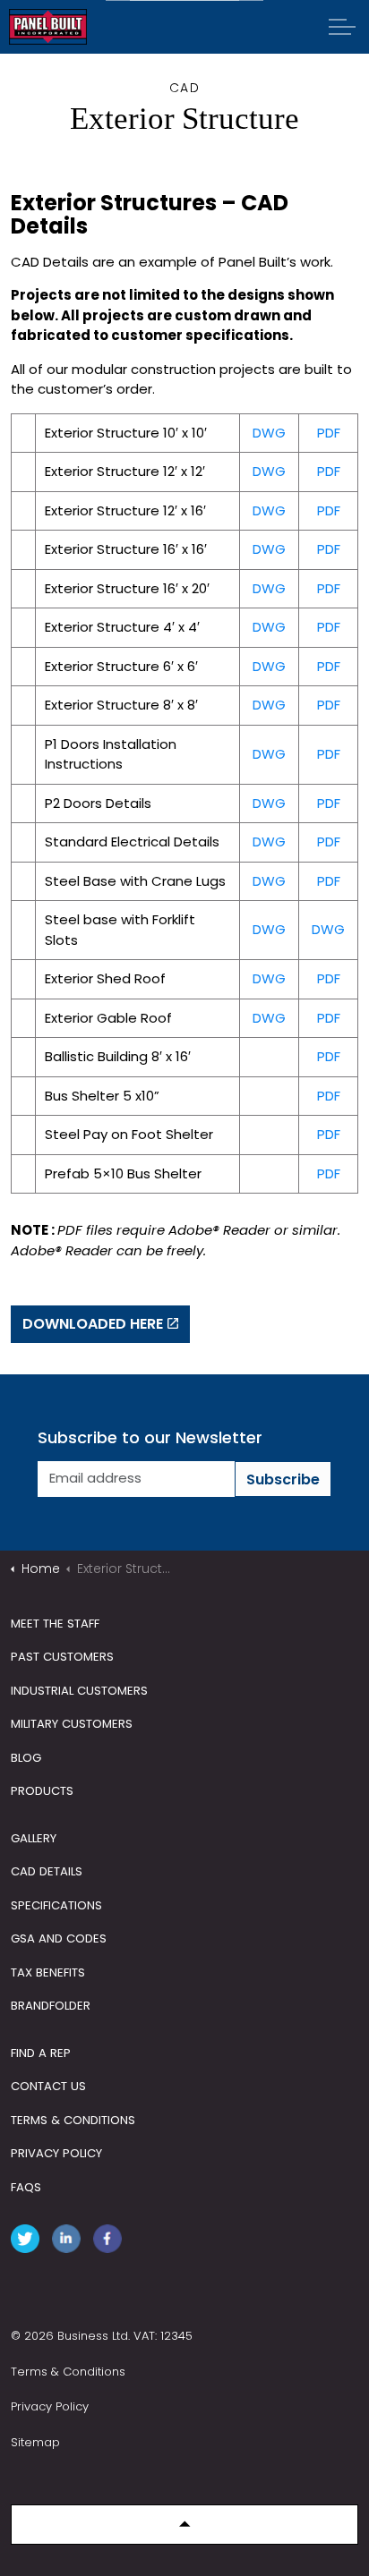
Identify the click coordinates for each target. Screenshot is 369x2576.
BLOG (26, 1758)
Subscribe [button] (283, 1479)
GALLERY (34, 1838)
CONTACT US (48, 2086)
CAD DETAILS (47, 1871)
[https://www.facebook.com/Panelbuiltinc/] (111, 2242)
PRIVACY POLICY (56, 2153)
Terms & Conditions (68, 2372)
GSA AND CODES (59, 1938)
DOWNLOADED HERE (93, 1324)
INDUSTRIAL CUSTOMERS (79, 1691)
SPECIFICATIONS (56, 1905)
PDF (329, 433)
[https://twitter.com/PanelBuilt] (29, 2242)
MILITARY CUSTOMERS (72, 1724)
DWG (269, 433)
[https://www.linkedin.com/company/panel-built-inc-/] (70, 2242)
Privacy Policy (50, 2406)
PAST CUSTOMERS (62, 1657)
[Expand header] (342, 27)
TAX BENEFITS (48, 1972)
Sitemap (35, 2442)
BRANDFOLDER (51, 2006)
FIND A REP (41, 2053)
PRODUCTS (42, 1791)
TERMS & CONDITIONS (73, 2120)
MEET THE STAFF (55, 1624)
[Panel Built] (48, 27)
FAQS (26, 2187)
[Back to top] (184, 2525)
